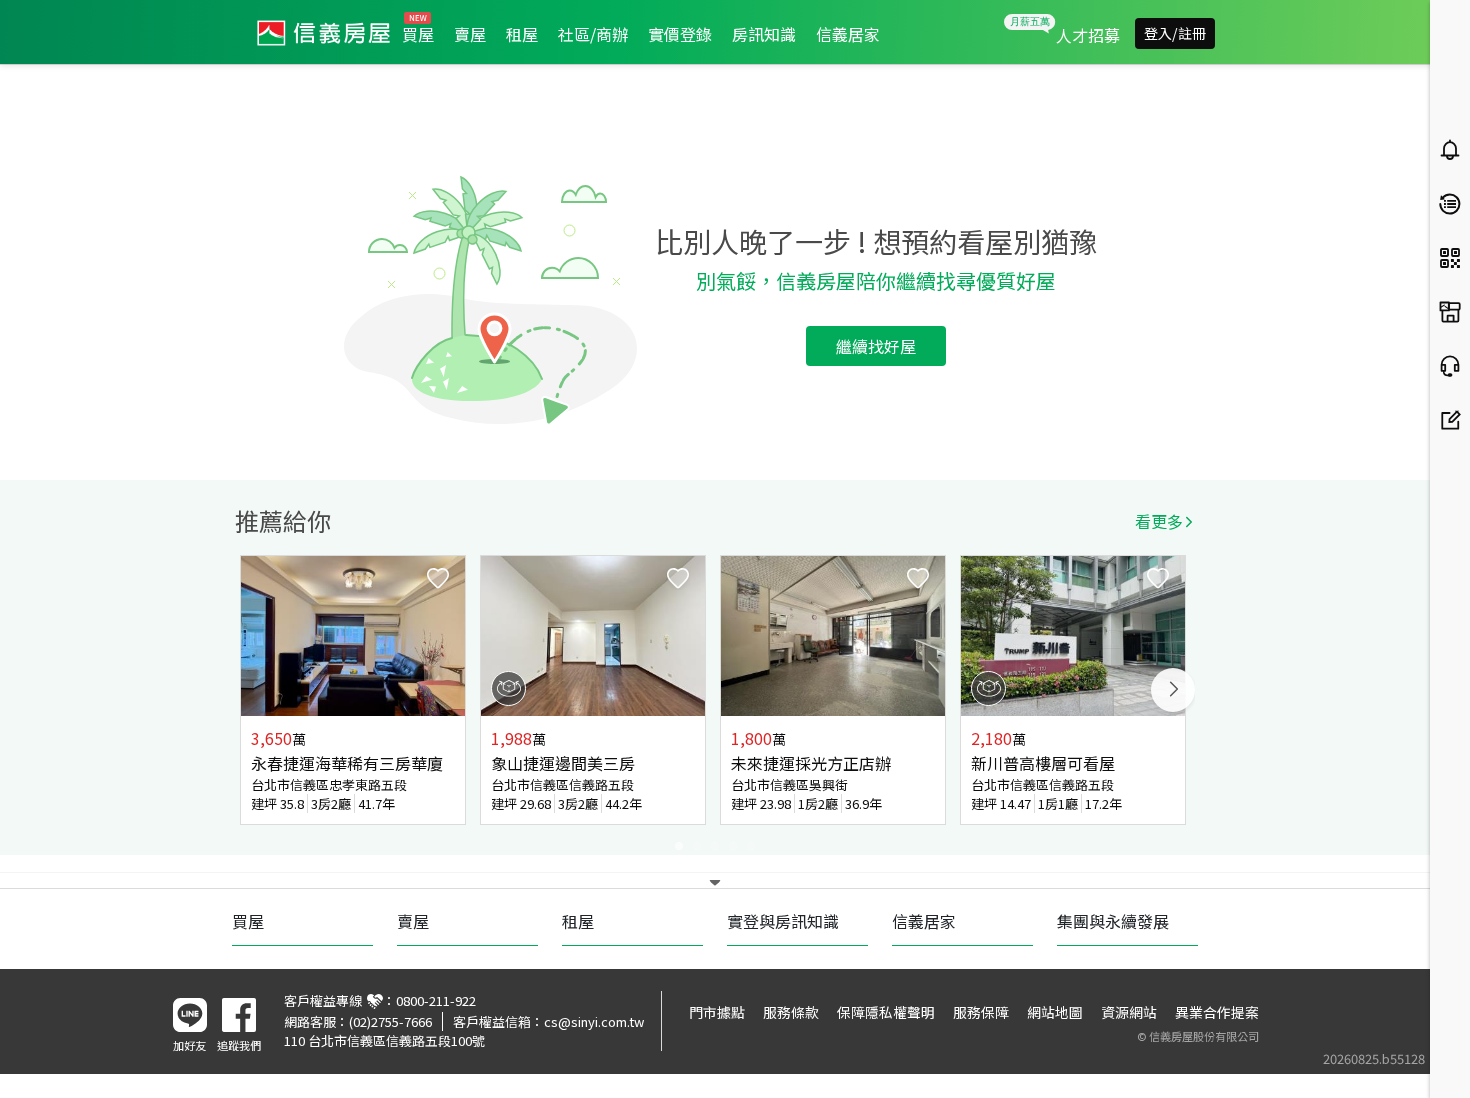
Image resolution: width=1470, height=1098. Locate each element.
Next (1173, 690)
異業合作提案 (1217, 1012)
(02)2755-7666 (390, 1021)
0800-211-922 (436, 1000)
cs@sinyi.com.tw (594, 1021)
